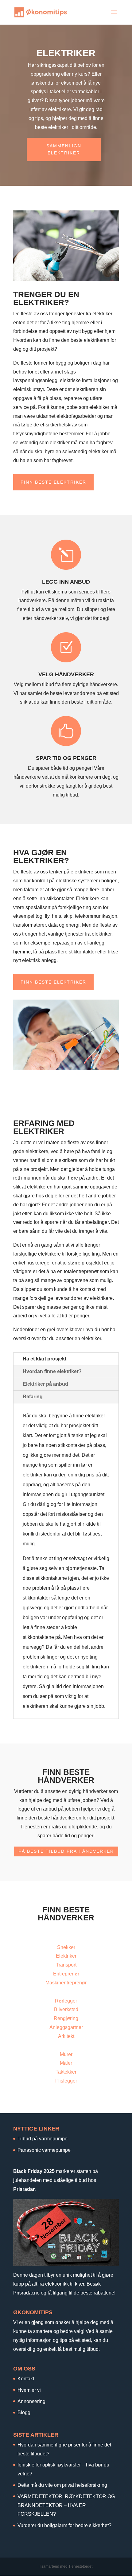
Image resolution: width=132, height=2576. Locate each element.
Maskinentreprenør (66, 1983)
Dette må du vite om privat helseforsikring (62, 2485)
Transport (66, 1965)
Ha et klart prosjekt (45, 1359)
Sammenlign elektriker (64, 150)
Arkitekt (66, 2036)
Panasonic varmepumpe (44, 2150)
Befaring (33, 1397)
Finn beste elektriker (53, 482)
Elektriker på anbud (45, 1384)
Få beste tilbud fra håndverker (66, 1851)
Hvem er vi (29, 2390)
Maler (66, 2063)
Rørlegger (66, 2001)
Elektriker (66, 1956)
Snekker (66, 1947)
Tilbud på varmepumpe (43, 2139)
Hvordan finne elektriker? (52, 1371)
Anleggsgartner (66, 2027)
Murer (66, 2054)
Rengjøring (66, 2018)
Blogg (24, 2412)
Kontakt (26, 2379)
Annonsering (31, 2401)
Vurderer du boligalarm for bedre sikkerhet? (64, 2525)
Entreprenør (66, 1974)
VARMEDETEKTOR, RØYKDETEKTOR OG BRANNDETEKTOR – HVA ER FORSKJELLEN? (66, 2505)
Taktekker (66, 2072)
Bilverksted (66, 2009)
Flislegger (66, 2081)
